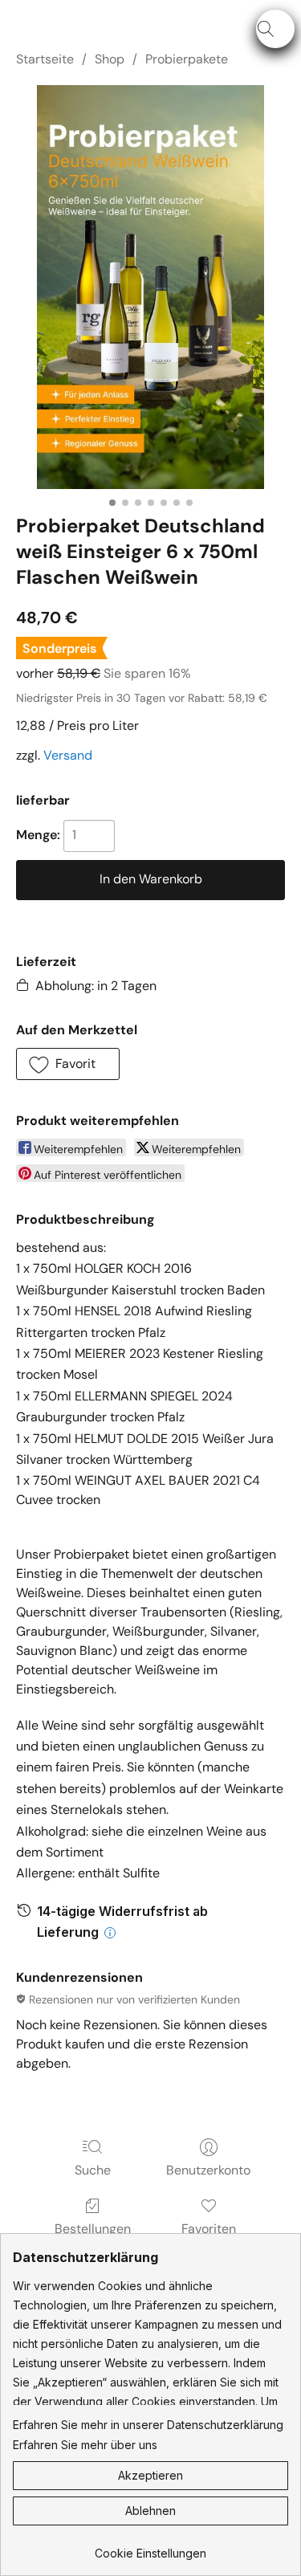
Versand (68, 755)
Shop (110, 59)
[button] (275, 29)
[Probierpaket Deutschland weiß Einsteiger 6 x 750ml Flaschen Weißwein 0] (150, 287)
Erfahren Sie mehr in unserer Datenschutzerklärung (148, 2425)
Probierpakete (187, 59)
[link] (150, 2547)
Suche (93, 2170)
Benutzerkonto (208, 2170)
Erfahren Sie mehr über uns (85, 2445)
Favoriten (209, 2229)
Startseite (45, 59)
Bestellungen (93, 2229)
